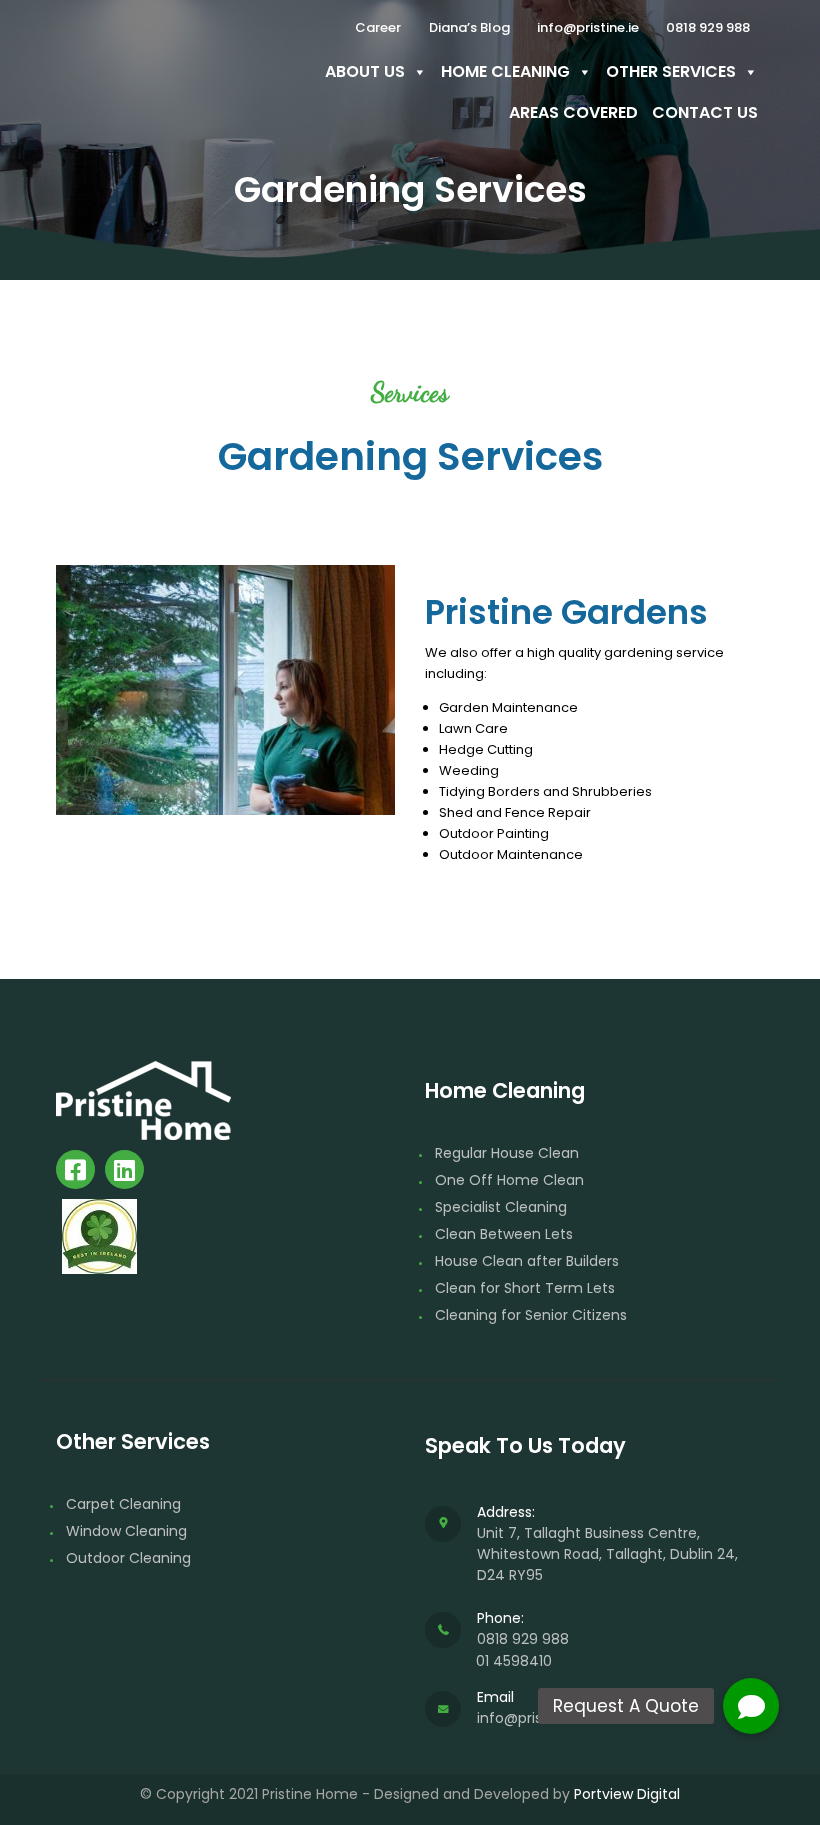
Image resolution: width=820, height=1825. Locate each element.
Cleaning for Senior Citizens (531, 1315)
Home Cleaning (505, 71)
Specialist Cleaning (501, 1207)
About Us (365, 71)
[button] (751, 1706)
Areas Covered (573, 112)
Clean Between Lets (504, 1234)
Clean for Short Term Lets (525, 1288)
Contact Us (705, 112)
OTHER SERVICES (671, 71)
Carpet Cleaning (123, 1504)
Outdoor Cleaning (128, 1558)
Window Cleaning (126, 1531)
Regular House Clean (507, 1153)
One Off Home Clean (509, 1180)
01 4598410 (514, 1661)
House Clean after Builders (527, 1261)
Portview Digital (627, 1794)
